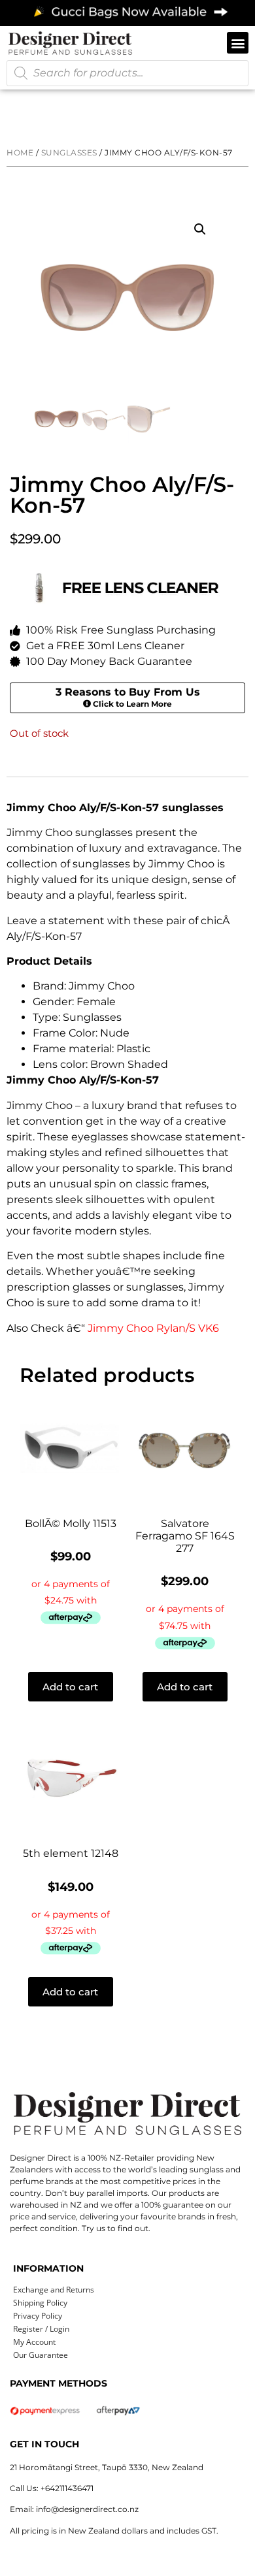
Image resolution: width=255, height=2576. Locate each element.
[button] (238, 43)
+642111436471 (67, 2488)
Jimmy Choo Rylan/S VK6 (153, 1328)
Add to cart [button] (70, 1687)
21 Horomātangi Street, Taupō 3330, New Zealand (107, 2467)
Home (20, 153)
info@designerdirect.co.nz (87, 2509)
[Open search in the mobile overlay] (127, 73)
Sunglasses (69, 153)
